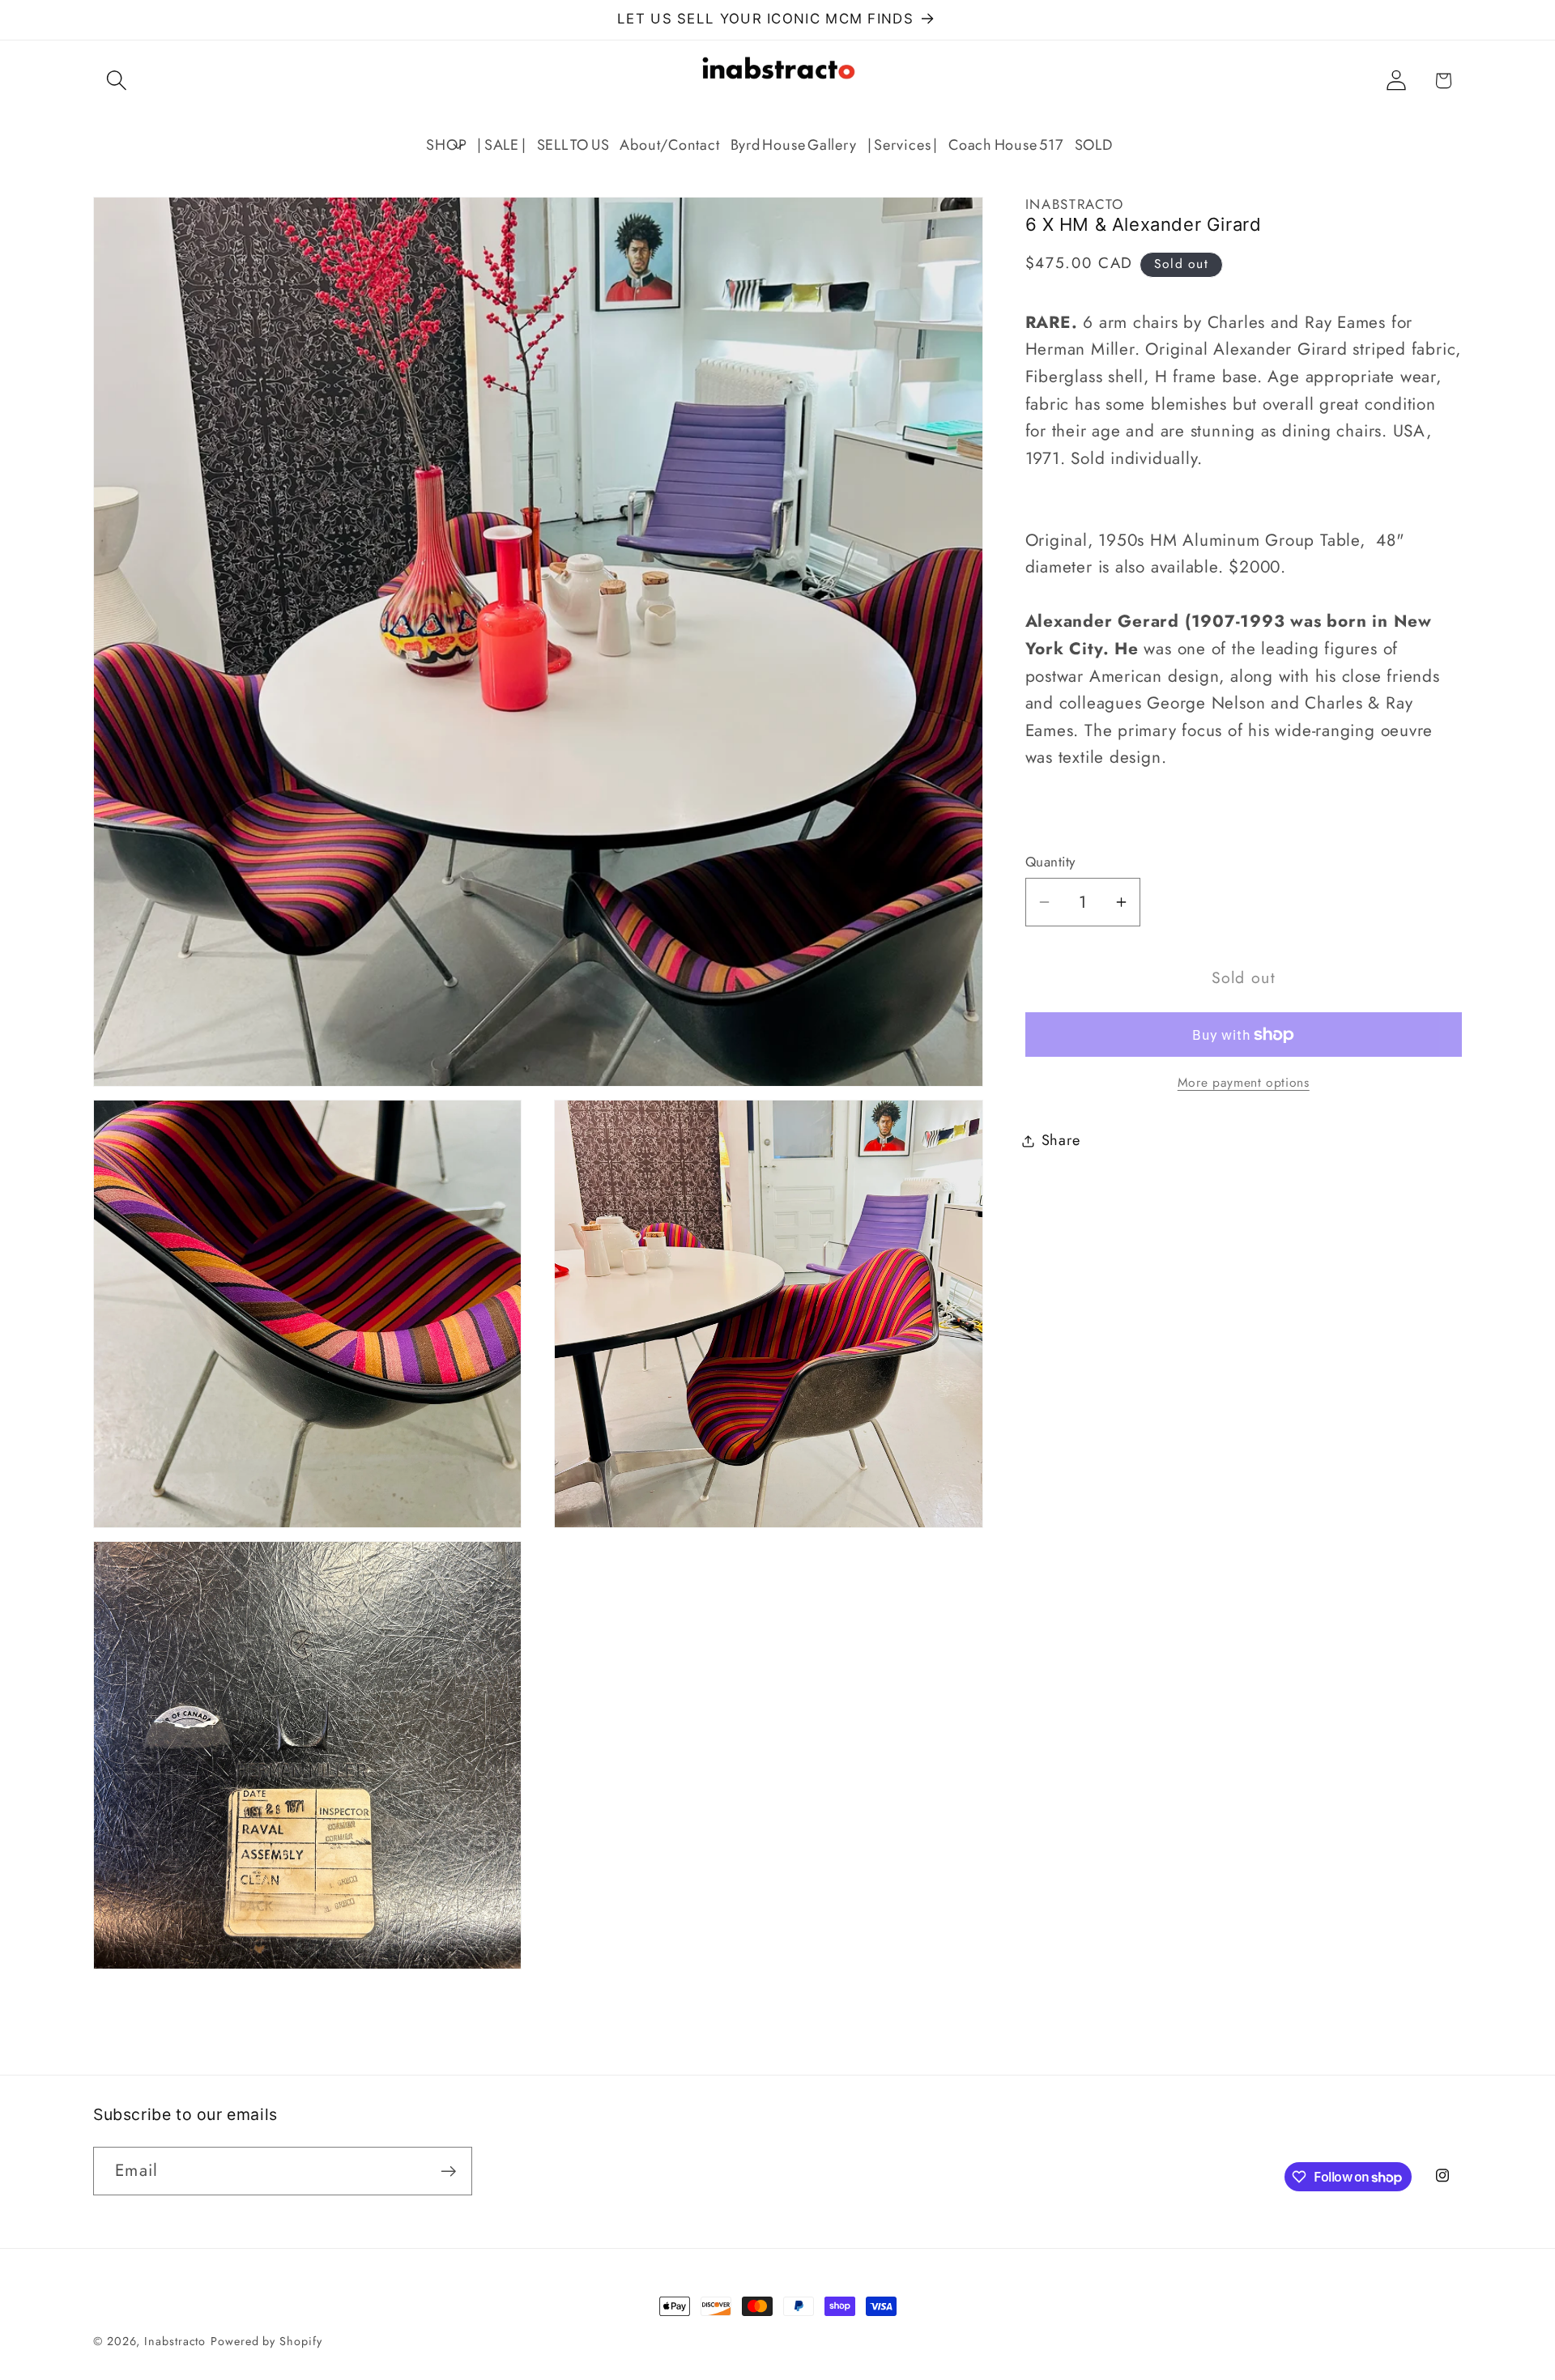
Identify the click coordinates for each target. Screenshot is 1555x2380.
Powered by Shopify (266, 2341)
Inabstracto (175, 2341)
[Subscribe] (448, 2171)
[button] (116, 81)
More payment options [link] (1244, 1083)
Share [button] (1061, 1140)
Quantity (1050, 862)
